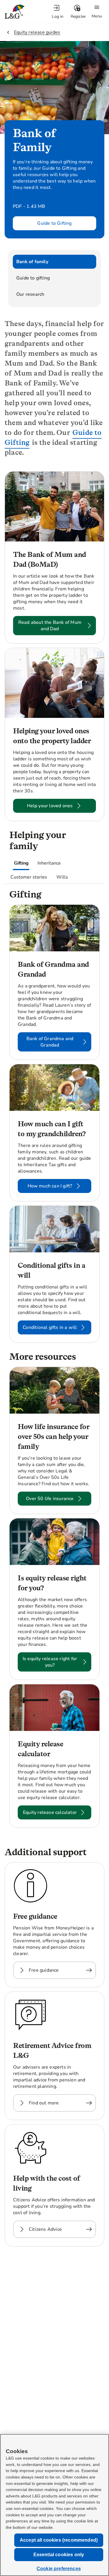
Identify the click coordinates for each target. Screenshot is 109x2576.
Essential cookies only (59, 2555)
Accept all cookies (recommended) (59, 2540)
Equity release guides (37, 32)
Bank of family (32, 262)
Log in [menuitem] (58, 16)
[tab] (21, 863)
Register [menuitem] (78, 16)
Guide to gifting (33, 278)
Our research (30, 294)
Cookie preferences (59, 2569)
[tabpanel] (54, 1362)
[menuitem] (58, 12)
